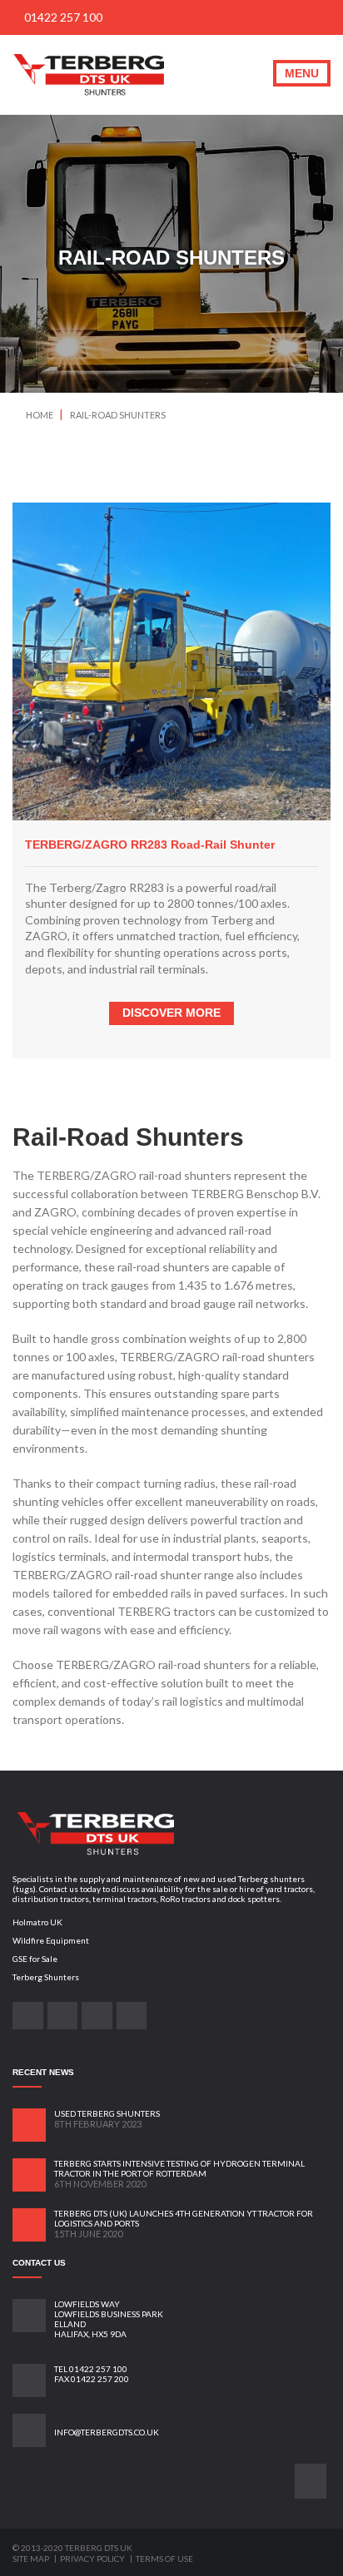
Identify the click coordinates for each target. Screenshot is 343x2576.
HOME (40, 415)
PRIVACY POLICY (93, 2559)
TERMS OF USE (164, 2559)
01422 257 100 (62, 17)
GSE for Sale (35, 1959)
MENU (302, 73)
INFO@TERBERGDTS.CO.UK (107, 2432)
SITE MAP (32, 2559)
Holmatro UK (37, 1922)
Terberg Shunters (46, 1977)
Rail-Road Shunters (118, 415)
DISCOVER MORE (171, 1013)
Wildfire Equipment (51, 1940)
